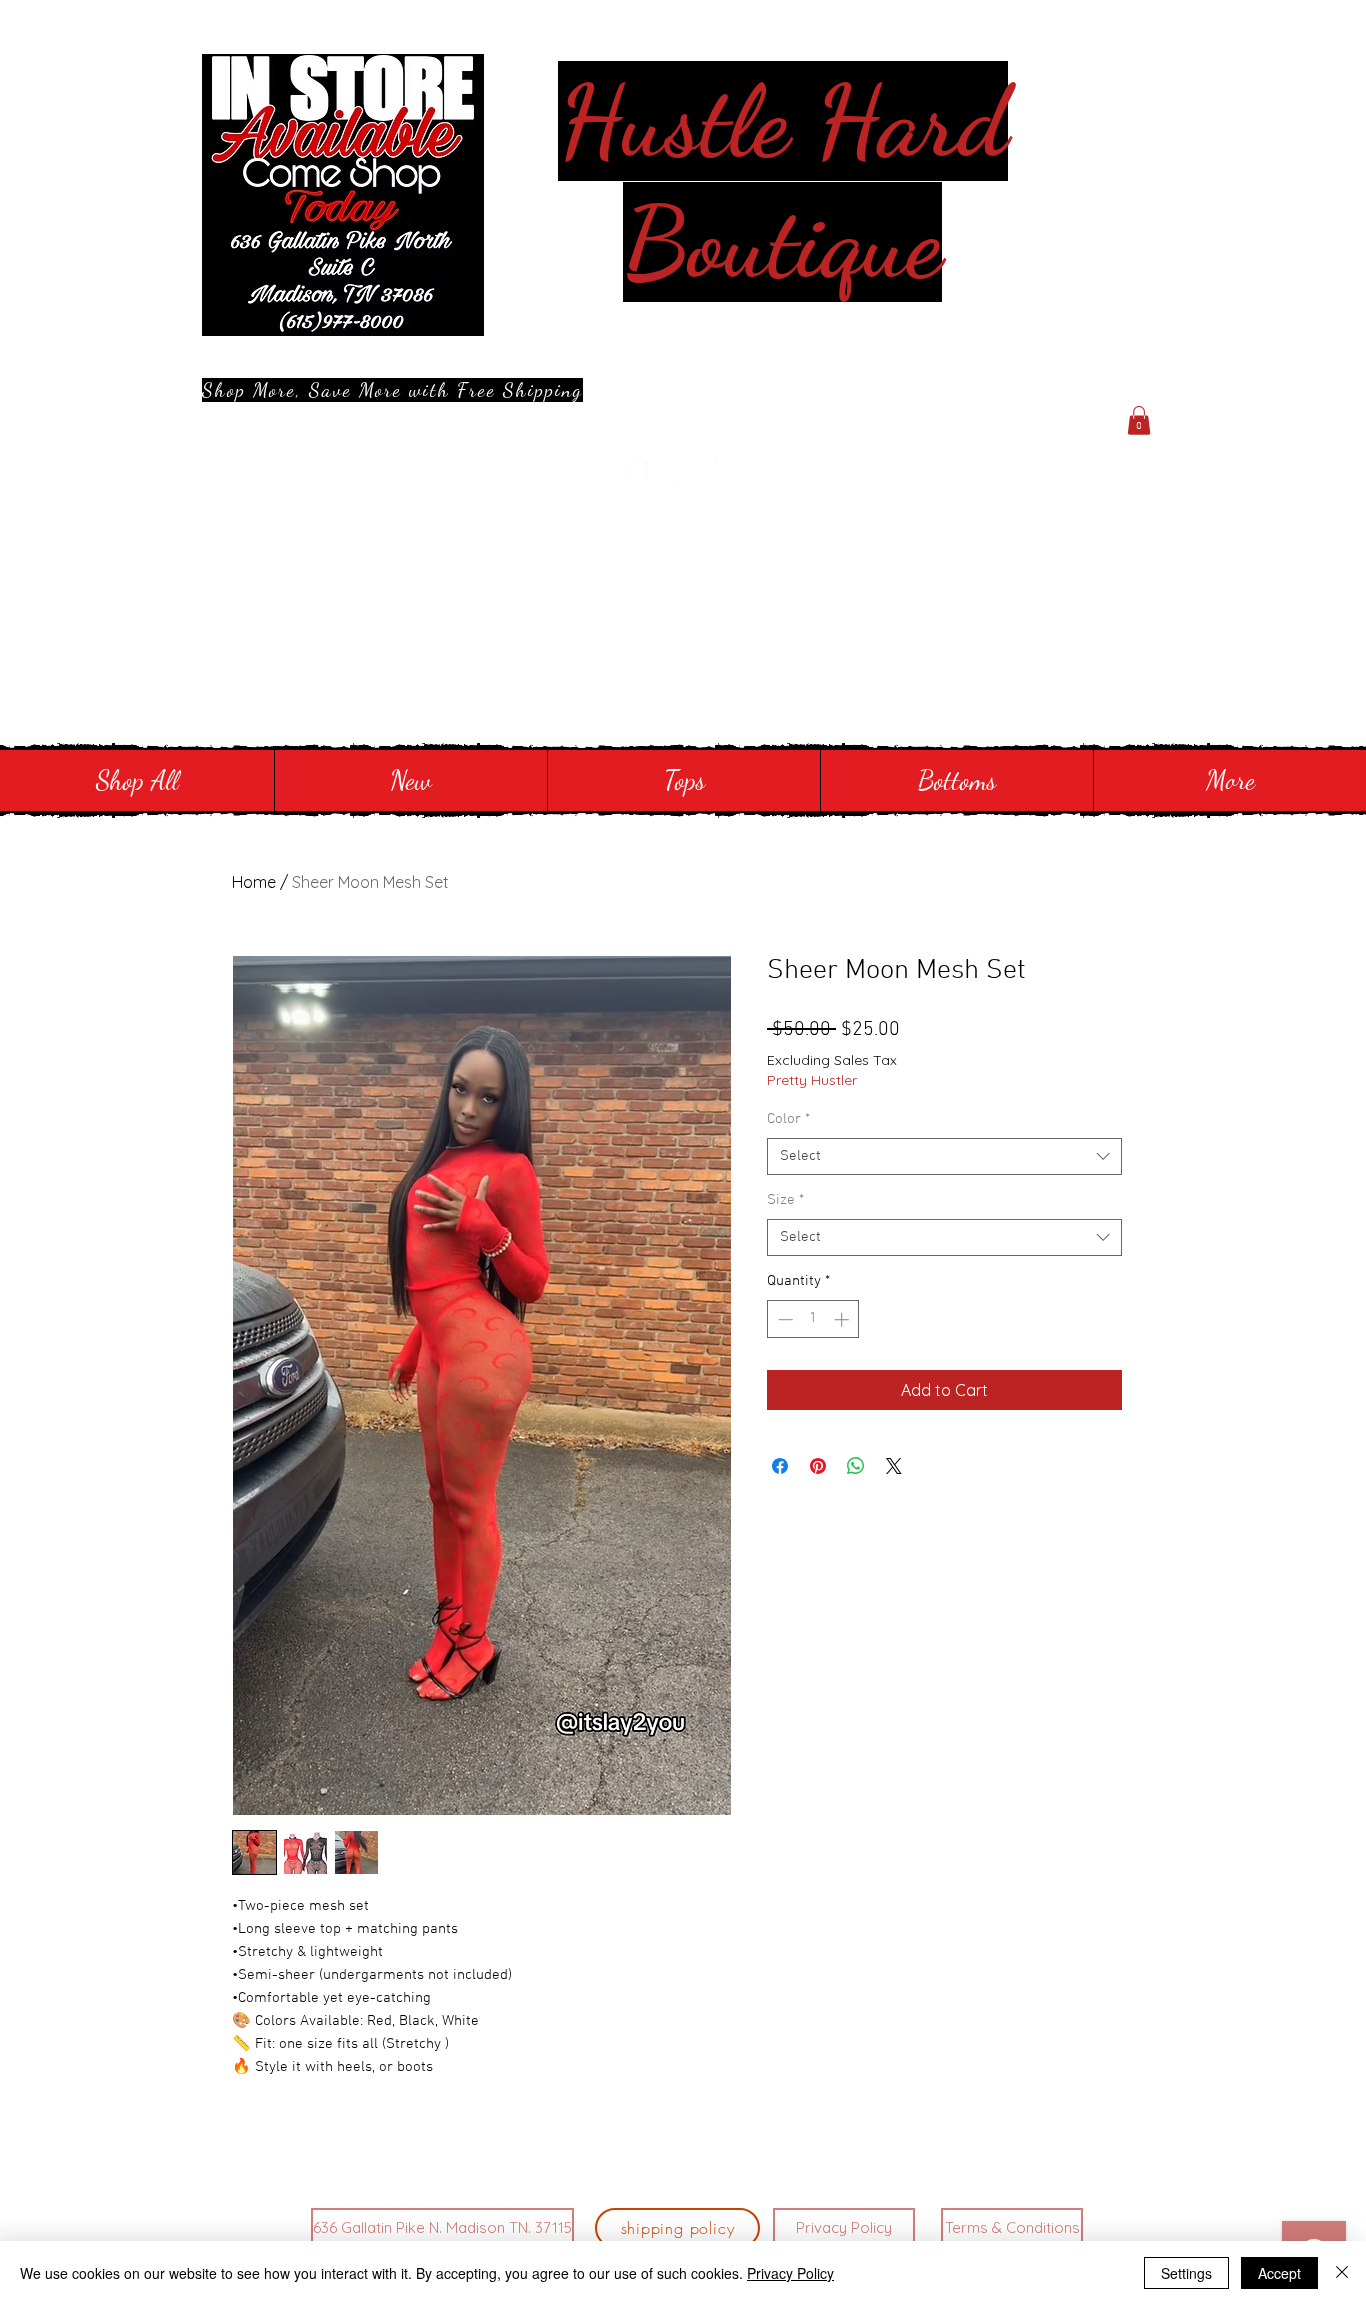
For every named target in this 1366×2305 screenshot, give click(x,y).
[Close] (1342, 2273)
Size (785, 1200)
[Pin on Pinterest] (818, 1466)
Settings (1186, 2273)
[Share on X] (894, 1466)
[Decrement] (783, 1319)
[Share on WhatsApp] (856, 1466)
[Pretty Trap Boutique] (683, 474)
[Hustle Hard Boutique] (634, 474)
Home (254, 882)
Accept (1279, 2273)
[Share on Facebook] (780, 1466)
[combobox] (944, 1157)
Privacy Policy (790, 2273)
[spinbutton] (813, 1319)
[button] (1139, 420)
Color (788, 1119)
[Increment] (843, 1319)
